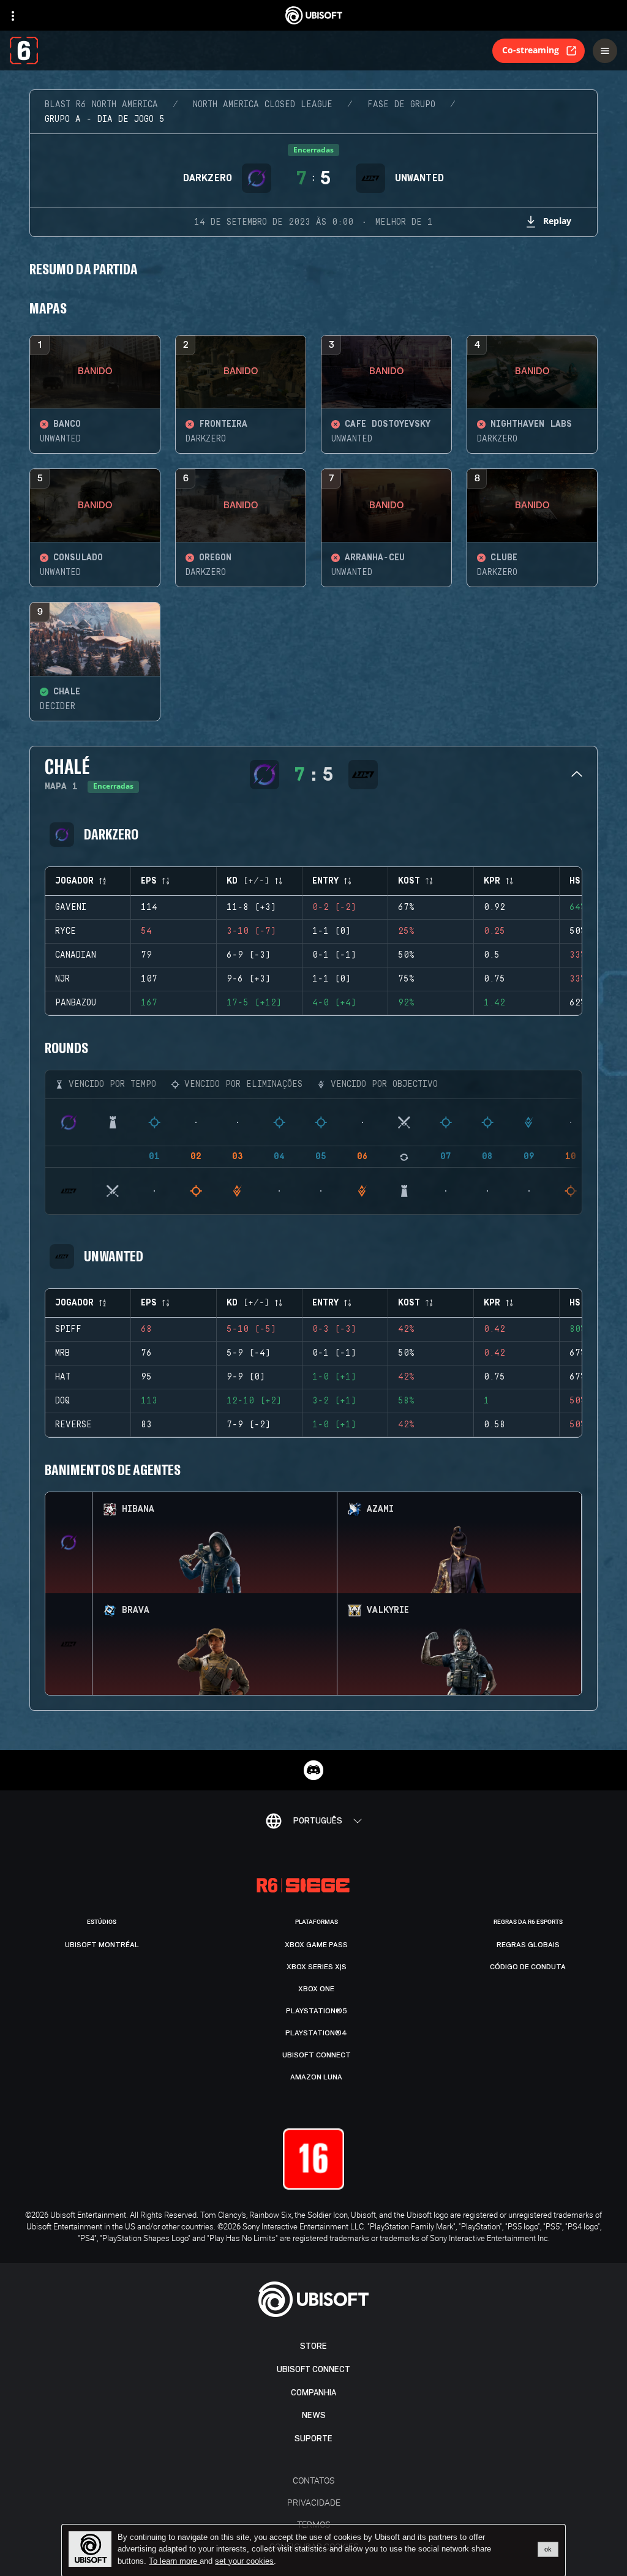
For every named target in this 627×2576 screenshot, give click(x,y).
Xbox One (316, 1989)
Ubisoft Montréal (102, 1945)
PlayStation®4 (316, 2033)
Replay (557, 221)
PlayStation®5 (317, 2011)
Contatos (313, 2480)
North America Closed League (263, 105)
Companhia (313, 2393)
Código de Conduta (528, 1967)
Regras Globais (528, 1945)
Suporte (313, 2439)
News (314, 2415)
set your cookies (244, 2561)
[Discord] (313, 1770)
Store (313, 2346)
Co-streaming (531, 50)
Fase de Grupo (401, 105)
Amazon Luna (316, 2077)
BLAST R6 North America (101, 105)
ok (548, 2549)
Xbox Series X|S (317, 1967)
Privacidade (314, 2502)
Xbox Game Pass (316, 1945)
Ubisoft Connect (313, 2369)
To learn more (174, 2561)
